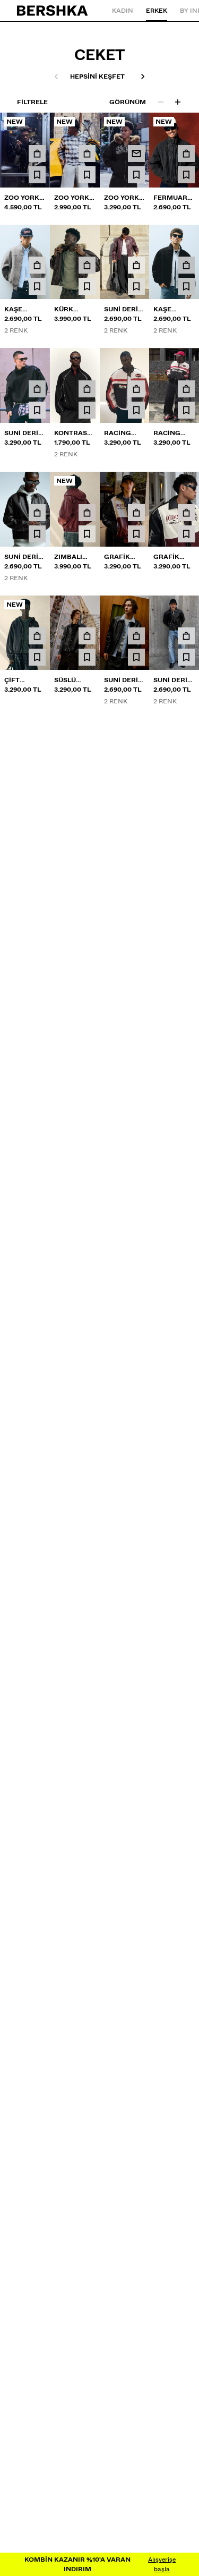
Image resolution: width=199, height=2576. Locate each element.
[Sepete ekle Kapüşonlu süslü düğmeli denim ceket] (186, 1007)
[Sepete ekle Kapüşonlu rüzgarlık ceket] (136, 1130)
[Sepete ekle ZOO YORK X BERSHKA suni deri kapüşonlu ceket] (37, 154)
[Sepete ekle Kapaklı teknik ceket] (136, 883)
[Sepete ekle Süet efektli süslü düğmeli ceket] (37, 1007)
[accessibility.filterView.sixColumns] (178, 102)
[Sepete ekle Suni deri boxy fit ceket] (136, 265)
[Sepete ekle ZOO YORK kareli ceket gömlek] (87, 154)
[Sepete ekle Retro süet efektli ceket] (87, 760)
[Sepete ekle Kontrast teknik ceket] (87, 389)
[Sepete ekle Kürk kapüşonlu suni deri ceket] (87, 265)
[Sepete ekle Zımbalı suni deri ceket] (87, 513)
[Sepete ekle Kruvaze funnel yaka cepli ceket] (87, 1130)
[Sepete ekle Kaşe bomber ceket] (37, 265)
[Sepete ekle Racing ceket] (136, 389)
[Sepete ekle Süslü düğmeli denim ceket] (37, 1130)
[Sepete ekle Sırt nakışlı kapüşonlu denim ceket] (136, 1007)
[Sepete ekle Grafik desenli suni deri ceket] (186, 513)
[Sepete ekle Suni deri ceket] (37, 389)
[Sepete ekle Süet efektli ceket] (186, 760)
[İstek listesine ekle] (37, 175)
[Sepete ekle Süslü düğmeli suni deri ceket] (87, 636)
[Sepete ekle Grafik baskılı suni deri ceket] (136, 513)
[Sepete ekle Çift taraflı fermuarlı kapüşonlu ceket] (37, 636)
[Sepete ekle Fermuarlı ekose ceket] (186, 154)
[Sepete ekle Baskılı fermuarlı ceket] (87, 1007)
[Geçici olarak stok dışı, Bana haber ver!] (136, 154)
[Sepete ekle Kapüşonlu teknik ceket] (37, 1254)
